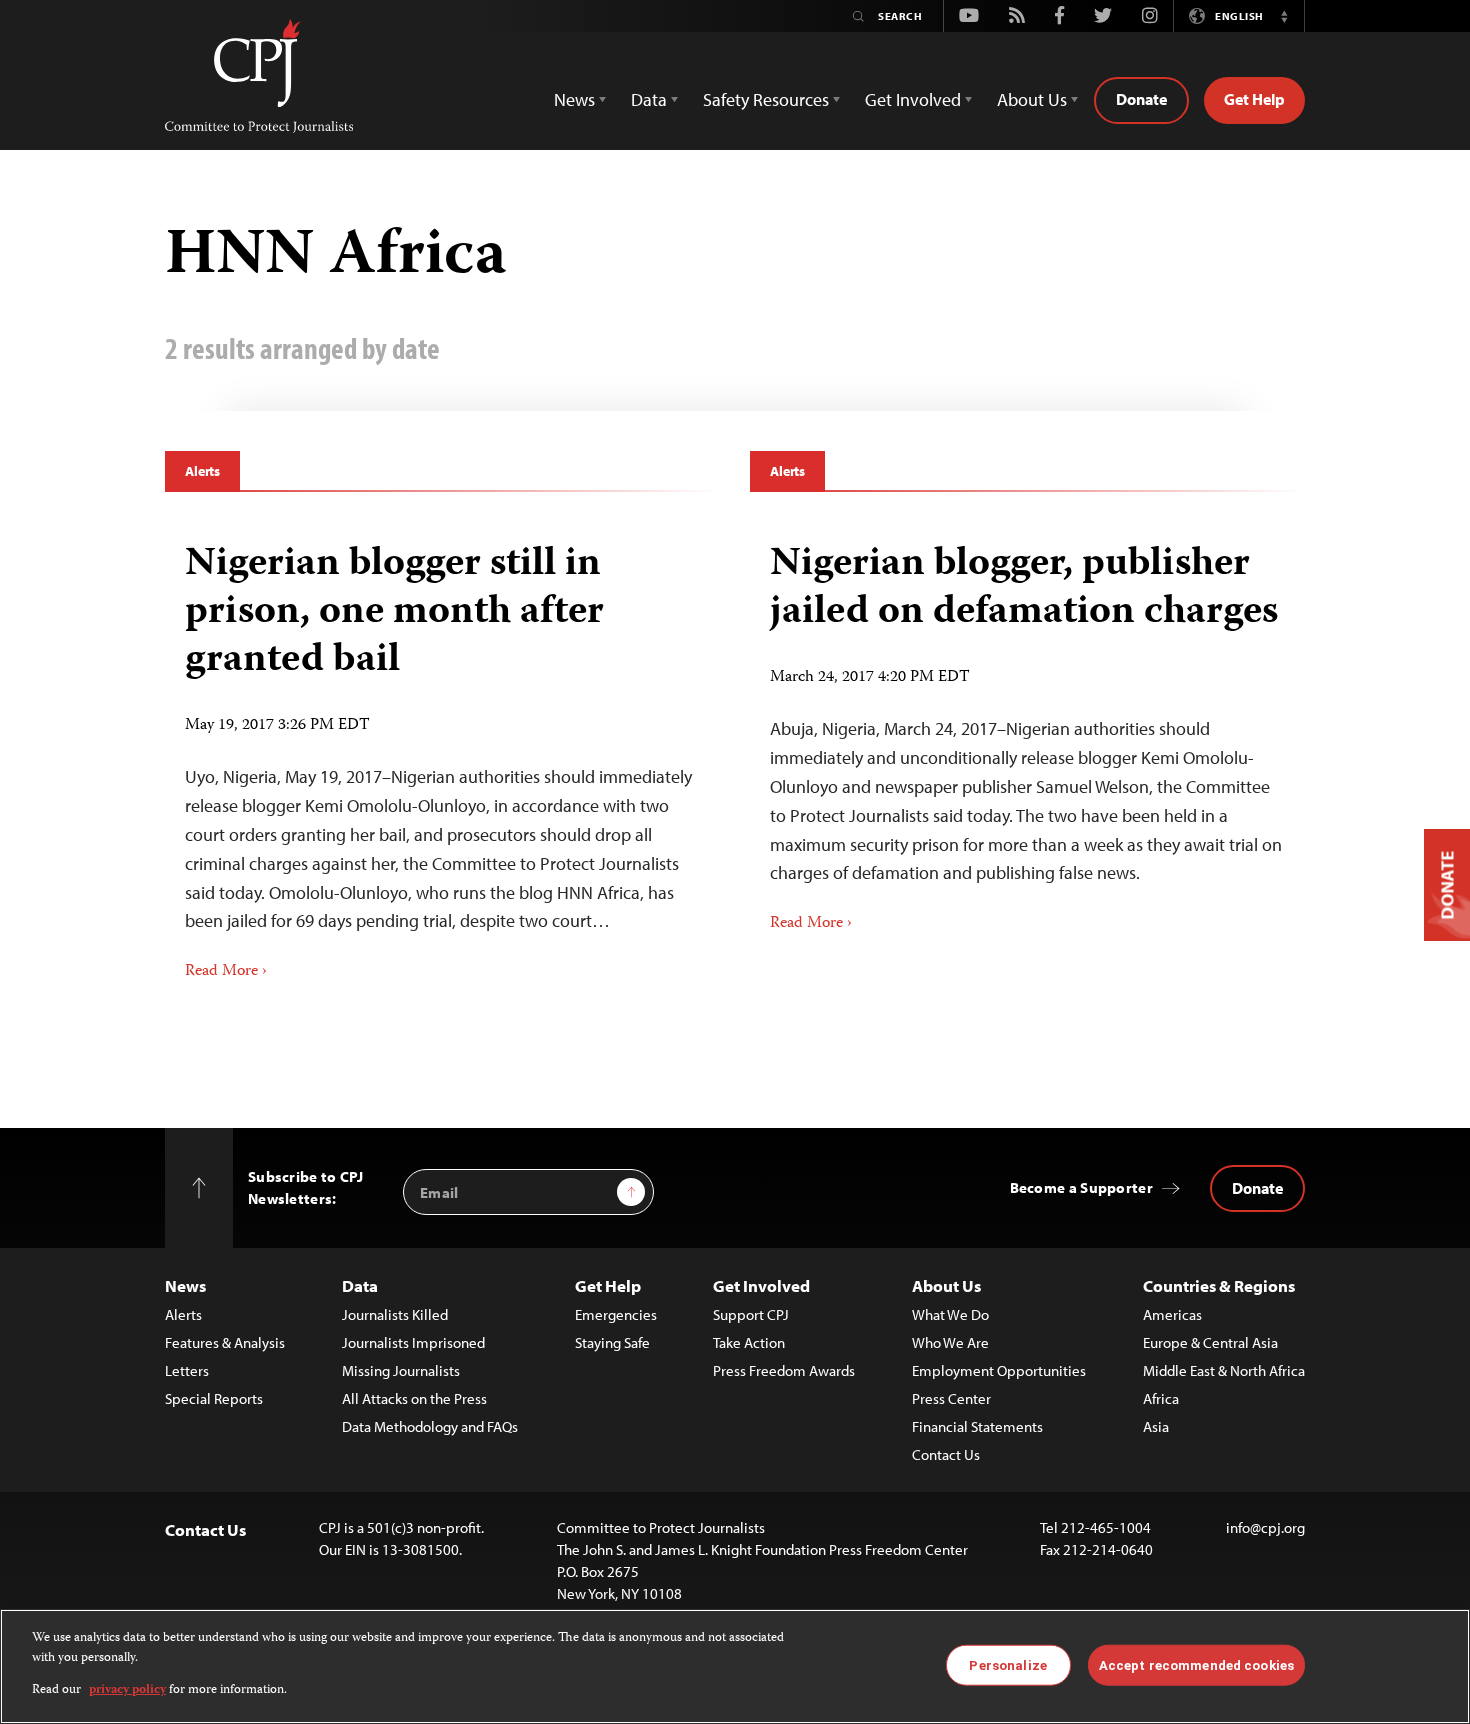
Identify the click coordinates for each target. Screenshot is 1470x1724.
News (185, 1285)
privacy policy (127, 1690)
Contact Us (946, 1454)
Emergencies (616, 1314)
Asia (1156, 1426)
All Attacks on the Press (414, 1398)
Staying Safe (612, 1342)
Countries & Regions (1219, 1285)
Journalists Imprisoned (413, 1342)
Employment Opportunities (999, 1370)
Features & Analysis (225, 1342)
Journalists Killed (395, 1314)
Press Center (951, 1398)
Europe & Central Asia (1210, 1342)
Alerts (202, 471)
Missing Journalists (401, 1370)
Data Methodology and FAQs (430, 1426)
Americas (1172, 1314)
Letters (187, 1370)
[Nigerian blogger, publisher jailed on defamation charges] (1027, 731)
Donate (1141, 99)
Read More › (226, 972)
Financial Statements (977, 1426)
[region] (735, 1666)
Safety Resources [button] (766, 99)
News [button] (574, 99)
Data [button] (649, 99)
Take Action (749, 1342)
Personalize (1007, 1664)
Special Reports (214, 1398)
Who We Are (950, 1342)
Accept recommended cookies (1196, 1664)
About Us (946, 1285)
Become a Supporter (1081, 1187)
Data (360, 1285)
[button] (1284, 16)
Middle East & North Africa (1224, 1370)
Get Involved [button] (913, 99)
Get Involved (761, 1285)
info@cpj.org (1265, 1527)
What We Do (950, 1314)
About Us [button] (1032, 99)
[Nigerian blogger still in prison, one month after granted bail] (442, 755)
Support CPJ (751, 1314)
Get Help (1254, 99)
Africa (1161, 1398)
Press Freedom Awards (784, 1370)
